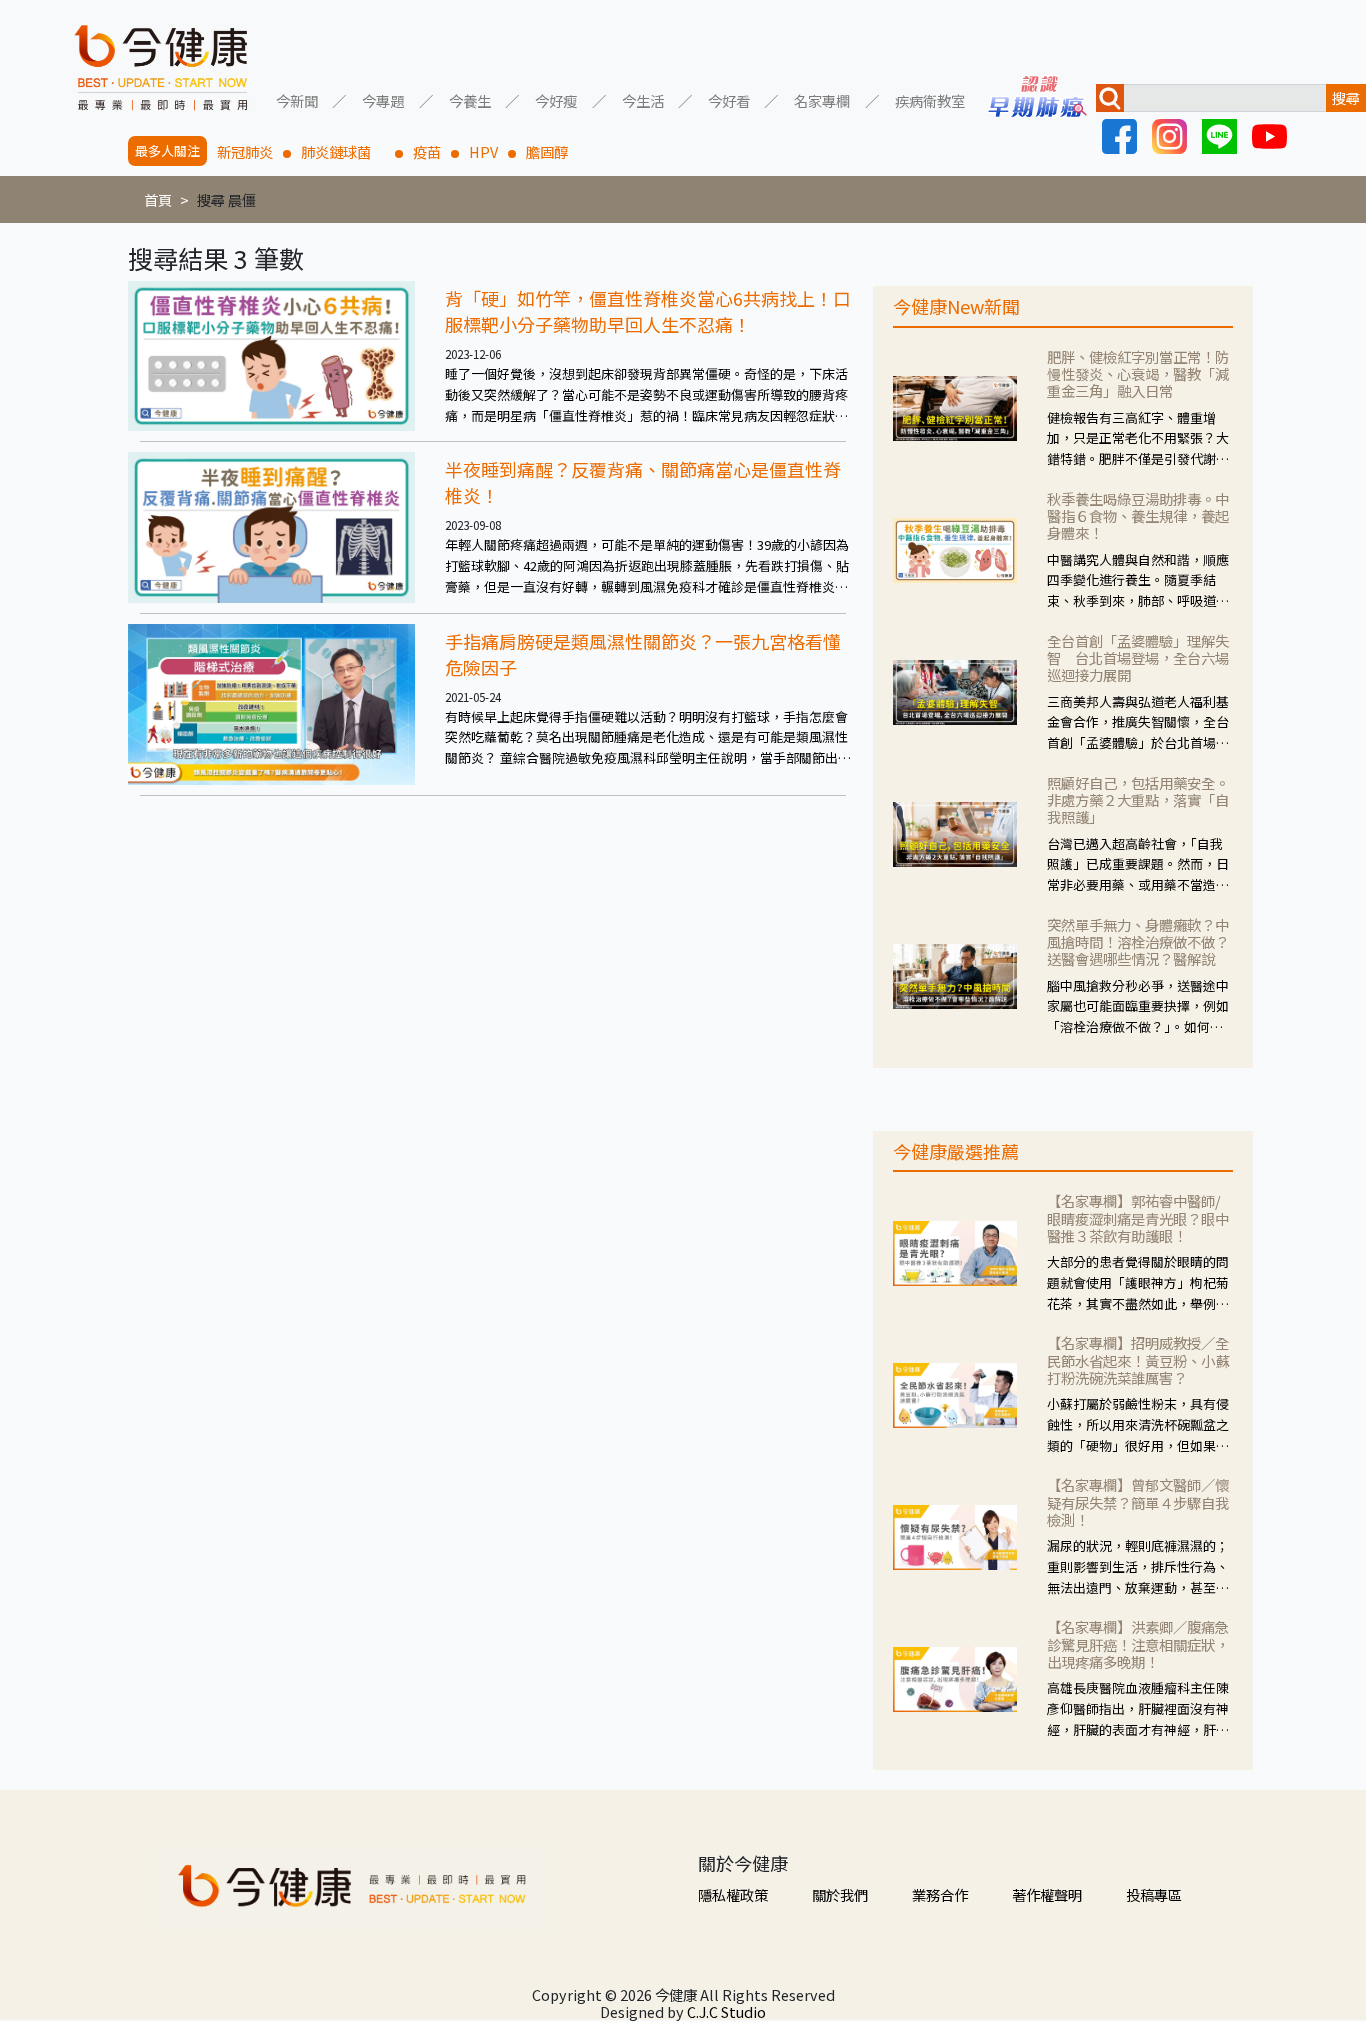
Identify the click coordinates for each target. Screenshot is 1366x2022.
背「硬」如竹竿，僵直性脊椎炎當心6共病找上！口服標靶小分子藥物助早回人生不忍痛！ (648, 311)
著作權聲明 (1047, 1894)
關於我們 (840, 1894)
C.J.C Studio (726, 2011)
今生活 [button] (643, 99)
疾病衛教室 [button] (930, 99)
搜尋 (1346, 97)
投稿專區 (1154, 1894)
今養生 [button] (470, 99)
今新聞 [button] (297, 99)
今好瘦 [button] (556, 99)
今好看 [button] (729, 99)
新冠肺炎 (245, 151)
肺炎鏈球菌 (343, 151)
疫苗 (427, 151)
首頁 (158, 199)
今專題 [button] (383, 99)
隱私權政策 (733, 1894)
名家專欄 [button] (822, 99)
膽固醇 (547, 151)
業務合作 (940, 1894)
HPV (483, 151)
